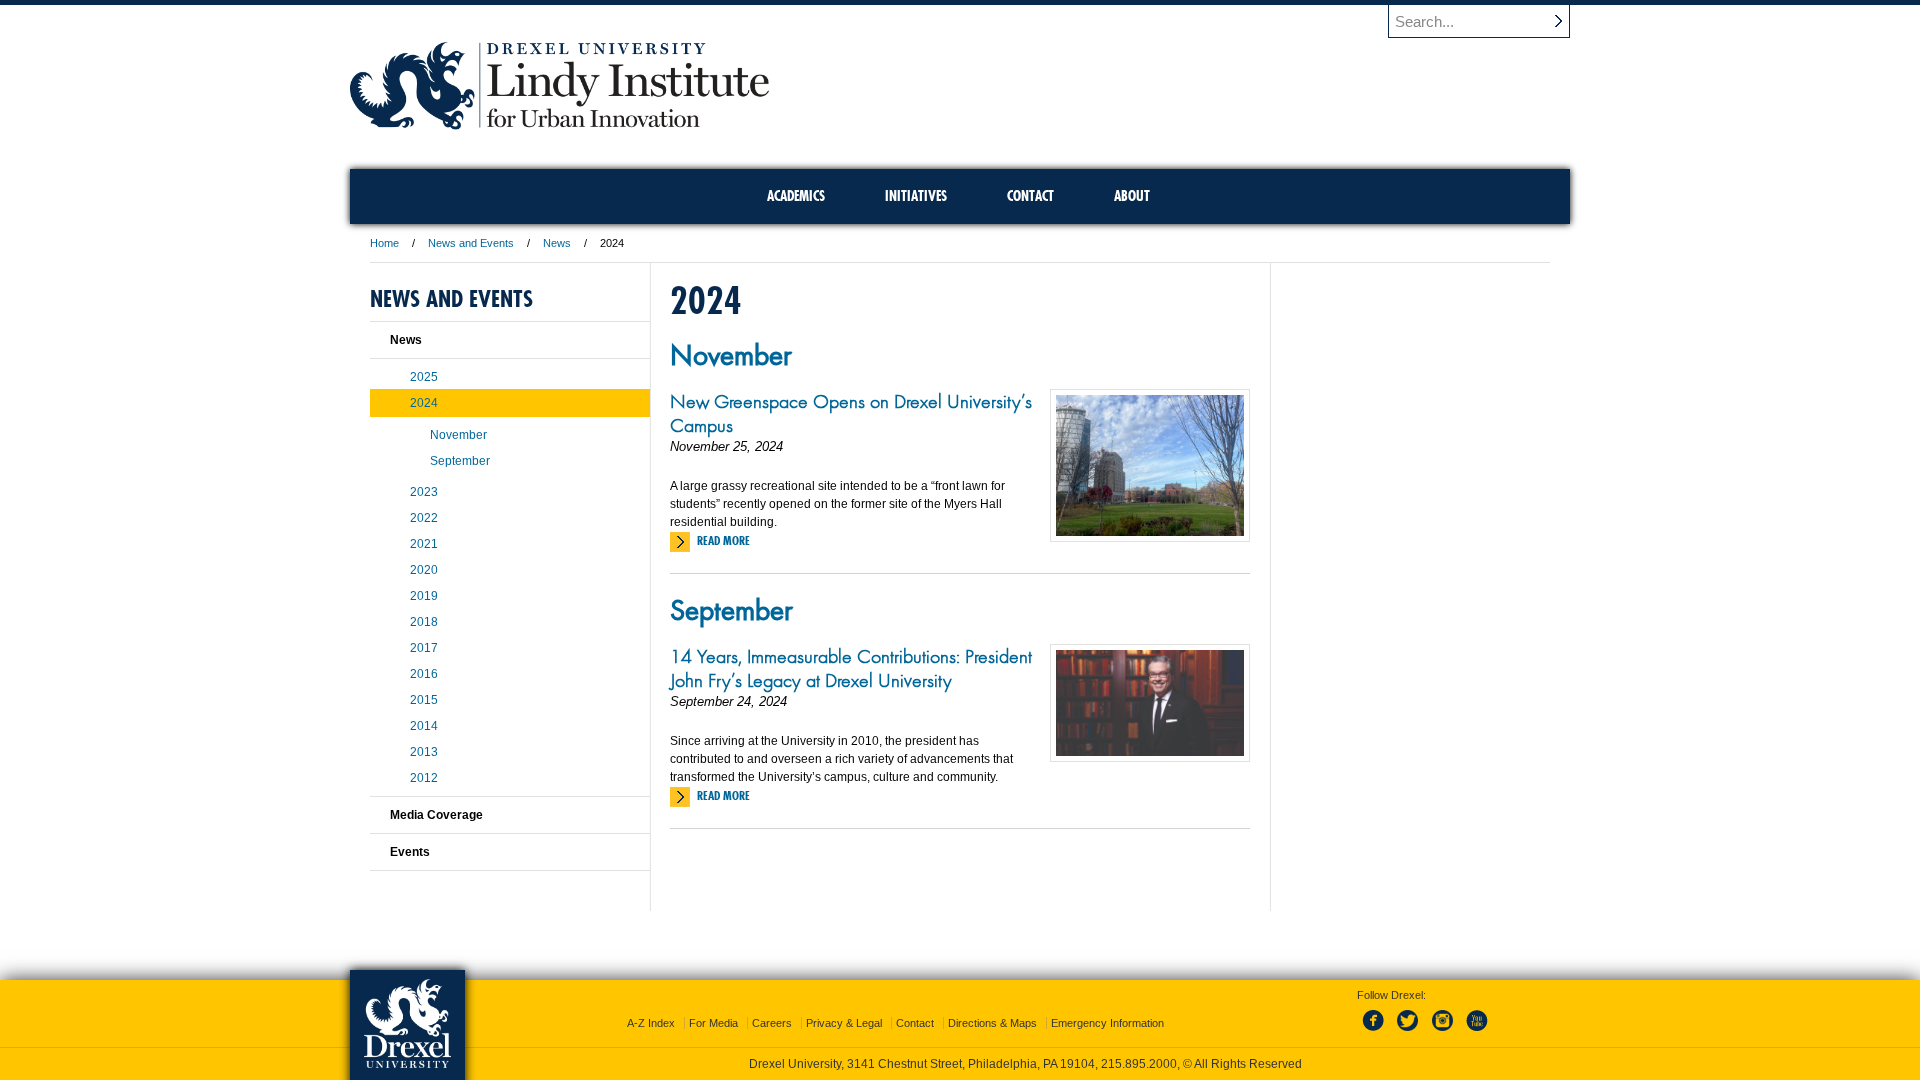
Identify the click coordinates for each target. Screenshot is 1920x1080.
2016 (424, 674)
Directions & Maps (992, 1023)
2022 (424, 518)
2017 (424, 648)
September (731, 609)
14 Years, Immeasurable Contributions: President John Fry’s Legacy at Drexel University (851, 668)
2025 (424, 377)
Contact (915, 1023)
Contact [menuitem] (1030, 196)
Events (410, 852)
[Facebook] (1377, 1032)
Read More (723, 540)
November (731, 354)
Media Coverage (436, 815)
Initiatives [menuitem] (916, 196)
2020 (424, 570)
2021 (424, 544)
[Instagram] (1443, 1032)
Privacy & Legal (844, 1023)
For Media (713, 1023)
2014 (424, 726)
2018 (424, 622)
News (557, 243)
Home (384, 243)
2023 (424, 492)
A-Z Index (651, 1023)
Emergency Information (1107, 1023)
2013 (424, 752)
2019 (424, 596)
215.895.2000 (1139, 1064)
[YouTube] (1476, 1032)
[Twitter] (1410, 1032)
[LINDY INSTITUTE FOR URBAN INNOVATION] (559, 123)
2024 (424, 403)
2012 (424, 778)
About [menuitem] (1132, 196)
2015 (424, 700)
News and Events (471, 243)
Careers (772, 1023)
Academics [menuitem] (796, 196)
